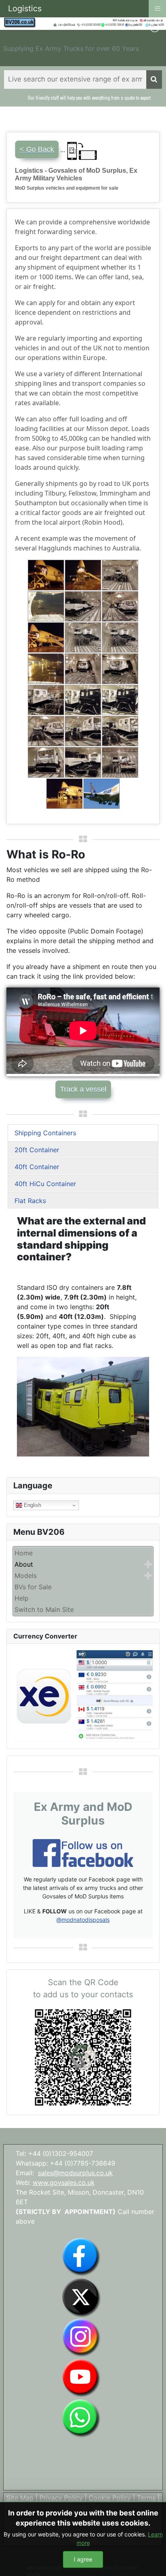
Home (24, 1553)
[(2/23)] (83, 575)
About (24, 1564)
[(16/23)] (46, 731)
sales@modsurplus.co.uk (75, 2173)
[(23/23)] (102, 794)
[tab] (83, 1133)
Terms (146, 2498)
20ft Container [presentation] (37, 1150)
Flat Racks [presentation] (30, 1201)
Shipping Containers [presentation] (45, 1133)
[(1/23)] (46, 575)
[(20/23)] (83, 762)
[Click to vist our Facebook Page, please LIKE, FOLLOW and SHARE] (83, 1852)
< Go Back (37, 149)
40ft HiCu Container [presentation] (45, 1184)
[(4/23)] (46, 606)
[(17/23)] (83, 731)
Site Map (20, 2498)
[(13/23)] (46, 700)
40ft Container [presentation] (37, 1167)
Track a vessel (83, 1089)
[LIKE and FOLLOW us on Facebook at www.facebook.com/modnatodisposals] (81, 2256)
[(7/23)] (46, 637)
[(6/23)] (120, 606)
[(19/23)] (46, 762)
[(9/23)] (120, 637)
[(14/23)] (83, 700)
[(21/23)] (120, 762)
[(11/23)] (83, 669)
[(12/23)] (120, 669)
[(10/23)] (46, 669)
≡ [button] (158, 8)
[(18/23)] (120, 731)
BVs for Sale (33, 1587)
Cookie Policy (110, 2498)
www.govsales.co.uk (64, 2183)
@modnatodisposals (83, 1920)
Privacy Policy (61, 2498)
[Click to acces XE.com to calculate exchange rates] (83, 1696)
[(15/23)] (120, 700)
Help (22, 1598)
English (32, 1505)
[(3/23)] (120, 575)
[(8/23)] (83, 637)
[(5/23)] (83, 606)
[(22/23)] (64, 794)
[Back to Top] (152, 2561)
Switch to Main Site (44, 1609)
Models (26, 1576)
